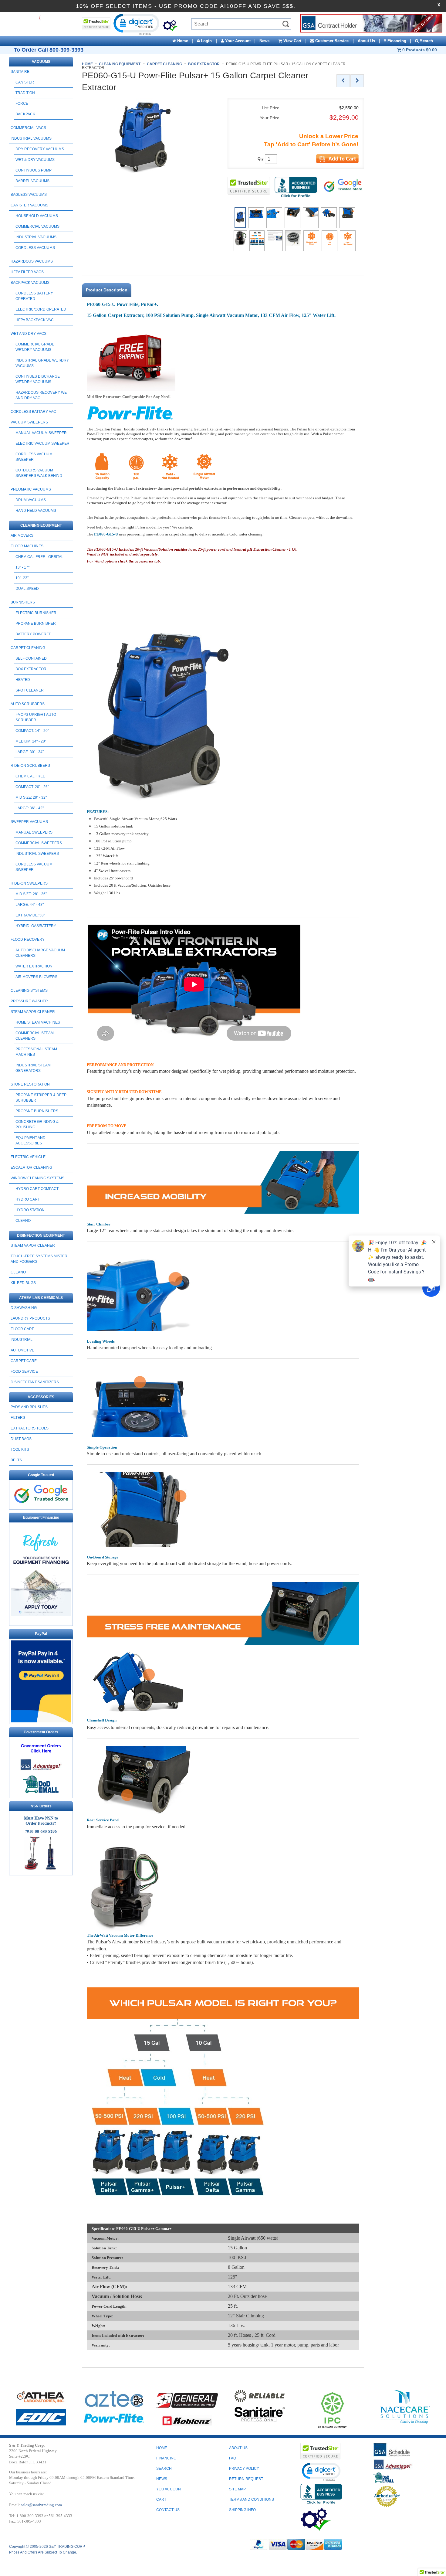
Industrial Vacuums (36, 237)
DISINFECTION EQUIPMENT (41, 1235)
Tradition (25, 93)
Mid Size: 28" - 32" (31, 797)
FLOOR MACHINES (27, 546)
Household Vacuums (37, 216)
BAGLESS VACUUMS (29, 195)
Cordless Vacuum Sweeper (34, 457)
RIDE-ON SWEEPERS (29, 883)
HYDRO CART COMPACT (37, 1189)
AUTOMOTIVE (22, 1350)
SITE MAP (237, 2489)
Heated (23, 680)
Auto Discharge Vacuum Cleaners (40, 953)
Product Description (107, 290)
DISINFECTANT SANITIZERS (35, 1382)
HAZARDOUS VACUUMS (32, 261)
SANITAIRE (20, 72)
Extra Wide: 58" (30, 915)
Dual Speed (27, 589)
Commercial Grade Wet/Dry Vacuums (35, 347)
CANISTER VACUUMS (29, 205)
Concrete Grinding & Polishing (37, 1124)
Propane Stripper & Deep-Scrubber (42, 1098)
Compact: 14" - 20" (32, 731)
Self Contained (31, 658)
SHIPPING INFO (242, 2510)
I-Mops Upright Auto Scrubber (36, 717)
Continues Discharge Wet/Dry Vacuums (38, 379)
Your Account (237, 41)
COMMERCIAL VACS (28, 128)
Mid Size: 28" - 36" (31, 894)
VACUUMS (41, 62)
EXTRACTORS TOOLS (30, 1428)
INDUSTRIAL (22, 1340)
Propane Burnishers (37, 1111)
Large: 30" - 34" (30, 752)
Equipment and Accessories (30, 1140)
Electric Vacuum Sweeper (42, 443)
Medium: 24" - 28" (31, 741)
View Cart (292, 41)
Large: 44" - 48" (30, 905)
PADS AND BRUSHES (29, 1407)
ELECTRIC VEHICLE (28, 1157)
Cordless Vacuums (35, 248)
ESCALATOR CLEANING (31, 1167)
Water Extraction (34, 966)
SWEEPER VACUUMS (29, 822)
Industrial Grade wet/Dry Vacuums (42, 363)
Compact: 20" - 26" (32, 787)
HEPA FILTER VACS (27, 272)
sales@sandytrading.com (41, 2505)
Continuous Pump (34, 170)
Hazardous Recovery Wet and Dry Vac (42, 395)
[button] (136, 24)
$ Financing (395, 41)
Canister (25, 82)
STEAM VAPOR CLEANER (33, 1012)
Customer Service (331, 41)
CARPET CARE (24, 1361)
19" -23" (22, 578)
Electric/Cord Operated (41, 309)
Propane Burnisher (36, 624)
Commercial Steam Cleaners (35, 1036)
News (264, 41)
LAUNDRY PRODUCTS (30, 1318)
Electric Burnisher (36, 613)
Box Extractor (31, 669)
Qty (261, 159)
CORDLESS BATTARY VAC (33, 412)
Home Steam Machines (38, 1022)
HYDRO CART (28, 1199)
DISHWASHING (24, 1308)
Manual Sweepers (34, 832)
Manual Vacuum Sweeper (41, 433)
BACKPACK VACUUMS (30, 283)
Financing (166, 2458)
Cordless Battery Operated (34, 296)
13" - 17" (22, 567)
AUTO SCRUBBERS (28, 704)
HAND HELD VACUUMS (36, 511)
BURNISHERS (23, 602)
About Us (366, 41)
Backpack (25, 114)
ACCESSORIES (41, 1397)
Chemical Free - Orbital (39, 557)
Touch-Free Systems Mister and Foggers (39, 1259)
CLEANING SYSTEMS (29, 991)
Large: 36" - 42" (30, 808)
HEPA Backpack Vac (35, 320)
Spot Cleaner (30, 690)
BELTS (16, 1460)
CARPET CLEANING (28, 648)
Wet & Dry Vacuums (35, 160)
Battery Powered (34, 634)
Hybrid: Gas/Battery (36, 926)
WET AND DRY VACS (29, 334)
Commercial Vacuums (37, 226)
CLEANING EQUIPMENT (41, 525)
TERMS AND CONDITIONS (252, 2500)
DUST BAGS (21, 1439)
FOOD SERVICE (24, 1371)
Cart (161, 2500)
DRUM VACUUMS (31, 500)
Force (22, 104)
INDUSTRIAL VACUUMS (31, 138)
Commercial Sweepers (39, 843)
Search (426, 41)
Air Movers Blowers (36, 977)
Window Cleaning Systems (37, 1178)
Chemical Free (30, 776)
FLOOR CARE (22, 1329)
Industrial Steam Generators (33, 1068)
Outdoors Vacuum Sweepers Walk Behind (39, 473)
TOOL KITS (20, 1449)
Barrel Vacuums (32, 181)
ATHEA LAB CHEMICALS (41, 1298)
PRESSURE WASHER (29, 1001)
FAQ (233, 2458)
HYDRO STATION (30, 1210)
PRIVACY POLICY (244, 2469)
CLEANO (23, 1221)
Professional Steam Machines (36, 1052)
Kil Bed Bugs (23, 1283)
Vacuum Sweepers (29, 422)
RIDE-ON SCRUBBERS (30, 766)
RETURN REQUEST (246, 2479)
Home (182, 41)
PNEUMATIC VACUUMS (31, 489)
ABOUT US (238, 2448)
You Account (170, 2489)
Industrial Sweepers (37, 854)
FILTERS (18, 1418)
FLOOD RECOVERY (28, 940)
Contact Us (168, 2510)
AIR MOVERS (22, 535)
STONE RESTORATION (30, 1084)
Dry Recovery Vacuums (40, 149)
